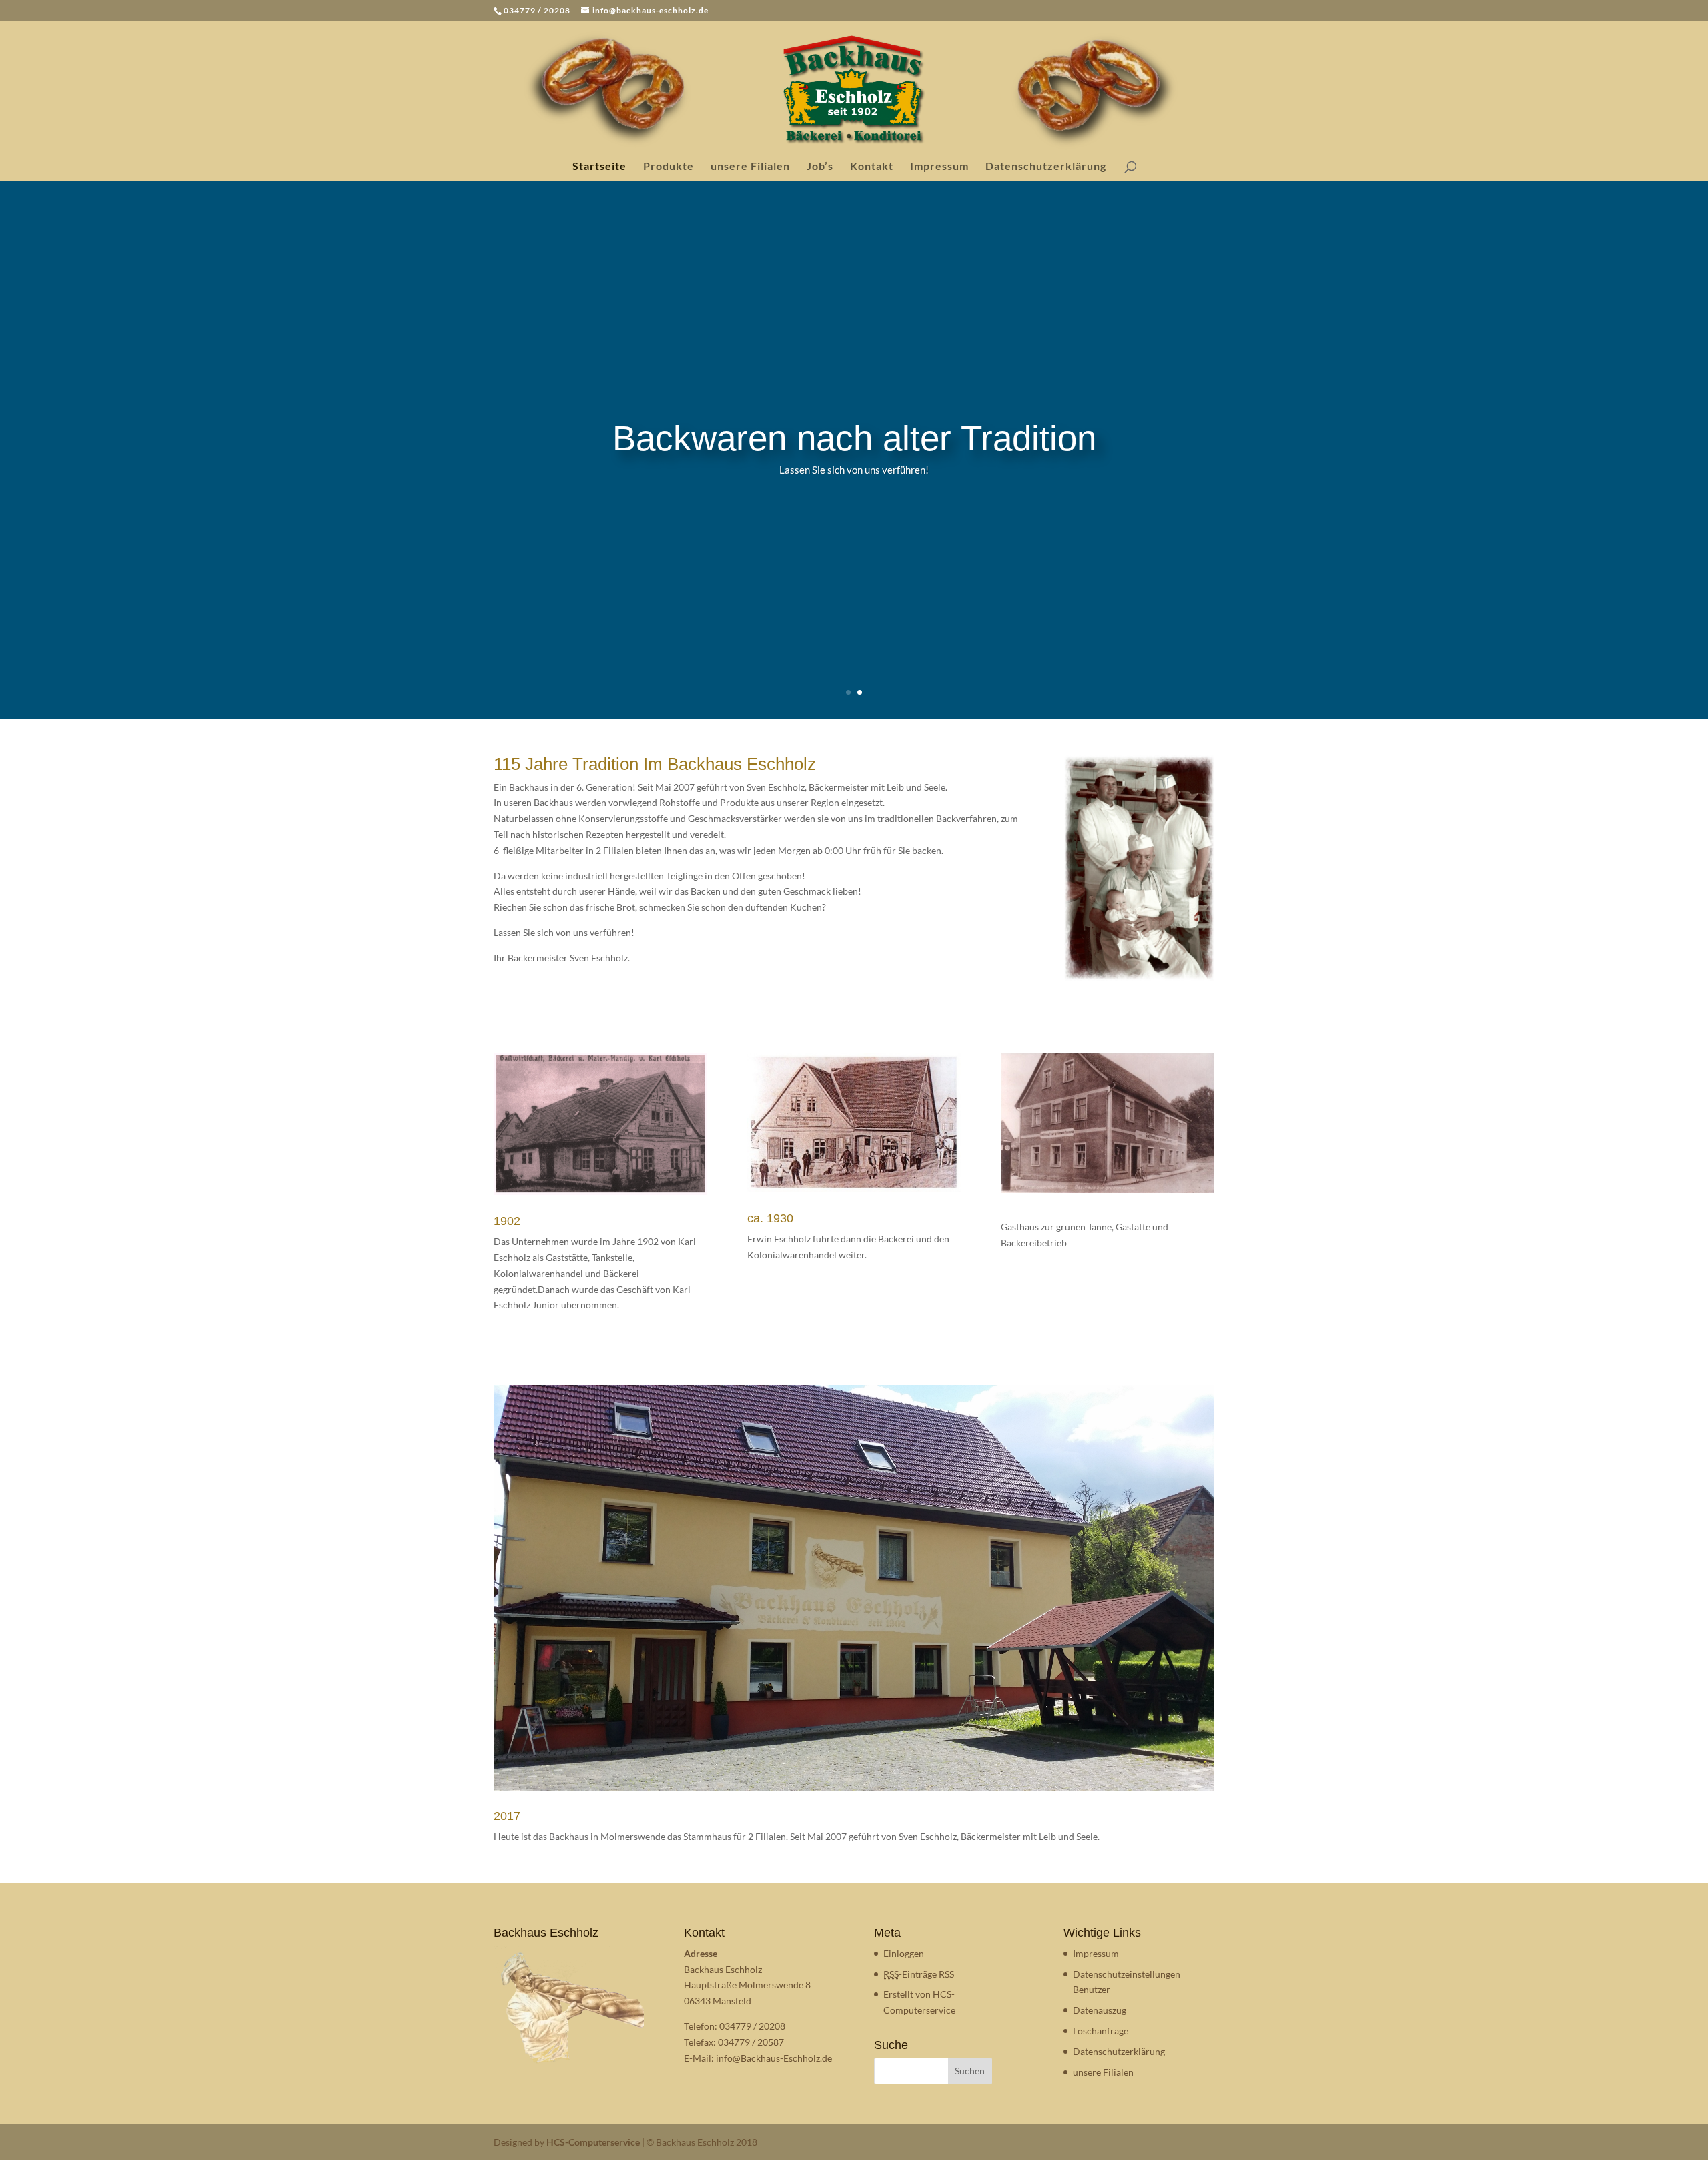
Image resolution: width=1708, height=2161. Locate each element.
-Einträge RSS (919, 1974)
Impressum (939, 167)
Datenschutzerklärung (1046, 167)
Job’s (820, 167)
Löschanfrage (1101, 2031)
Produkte (669, 167)
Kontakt (872, 167)
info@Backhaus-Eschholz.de (774, 2058)
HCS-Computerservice (593, 2142)
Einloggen (904, 1953)
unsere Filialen (750, 167)
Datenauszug (1100, 2010)
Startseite (599, 167)
